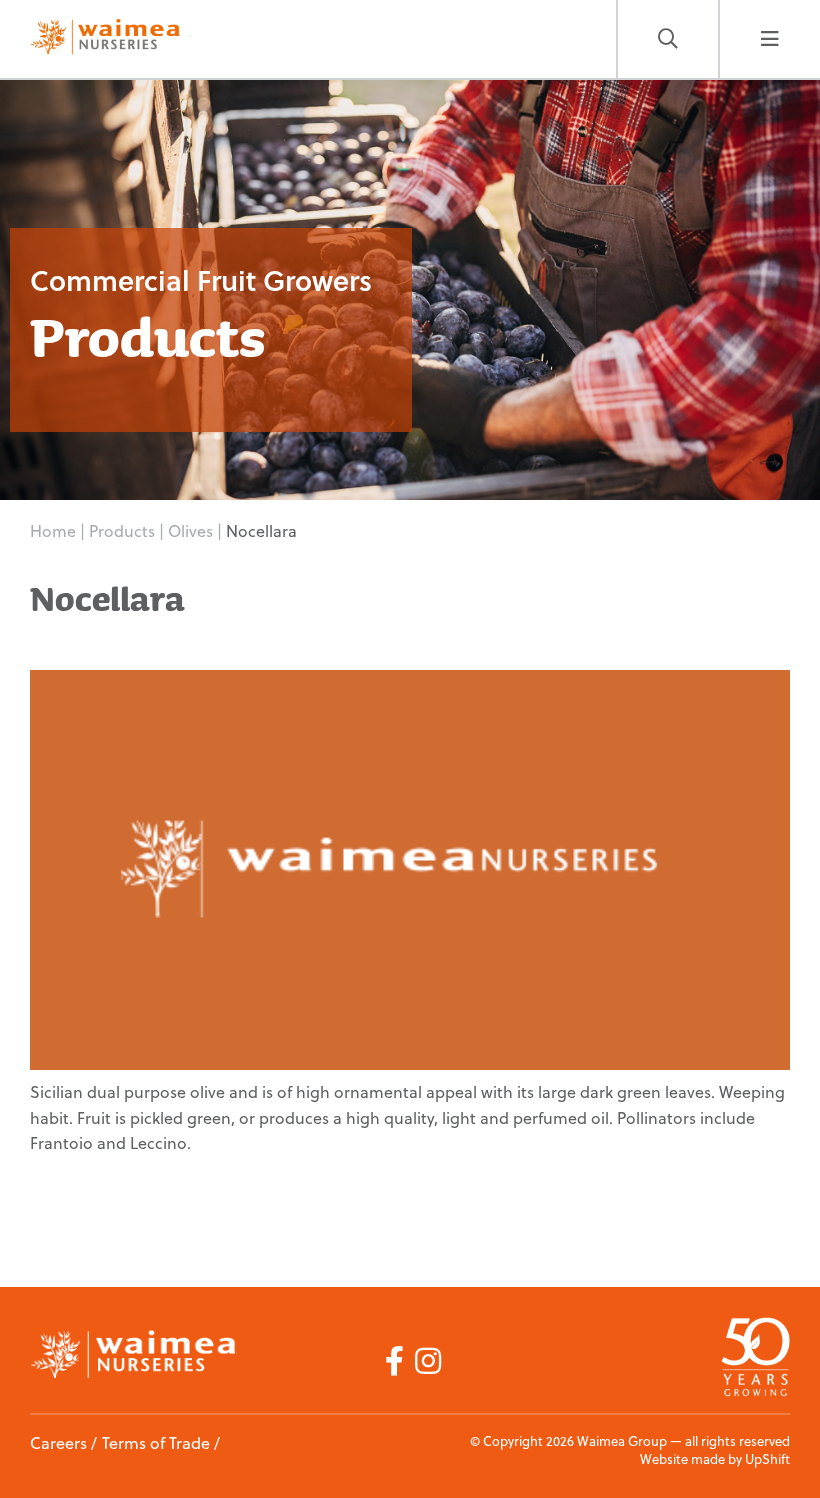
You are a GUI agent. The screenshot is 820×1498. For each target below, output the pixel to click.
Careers (58, 1443)
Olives (192, 531)
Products (124, 531)
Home (53, 531)
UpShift (767, 1459)
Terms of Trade (156, 1443)
